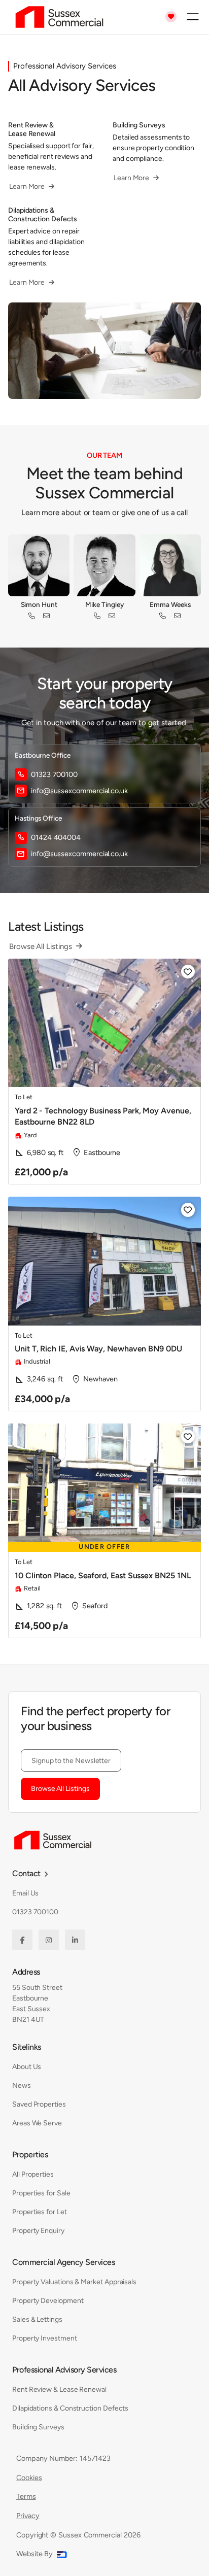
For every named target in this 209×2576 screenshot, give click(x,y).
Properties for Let (40, 2212)
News (22, 2086)
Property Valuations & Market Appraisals (74, 2282)
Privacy (28, 2516)
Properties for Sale (41, 2193)
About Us (27, 2067)
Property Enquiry (38, 2231)
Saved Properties (39, 2104)
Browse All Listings (60, 1789)
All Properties (33, 2174)
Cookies (29, 2478)
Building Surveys (38, 2427)
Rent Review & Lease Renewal (59, 2389)
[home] (57, 17)
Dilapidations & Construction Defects (70, 2408)
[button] (193, 17)
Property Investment (45, 2338)
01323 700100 (35, 1912)
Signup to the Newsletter (71, 1761)
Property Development (48, 2301)
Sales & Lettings (37, 2319)
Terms (26, 2496)
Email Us (25, 1893)
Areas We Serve (37, 2123)
